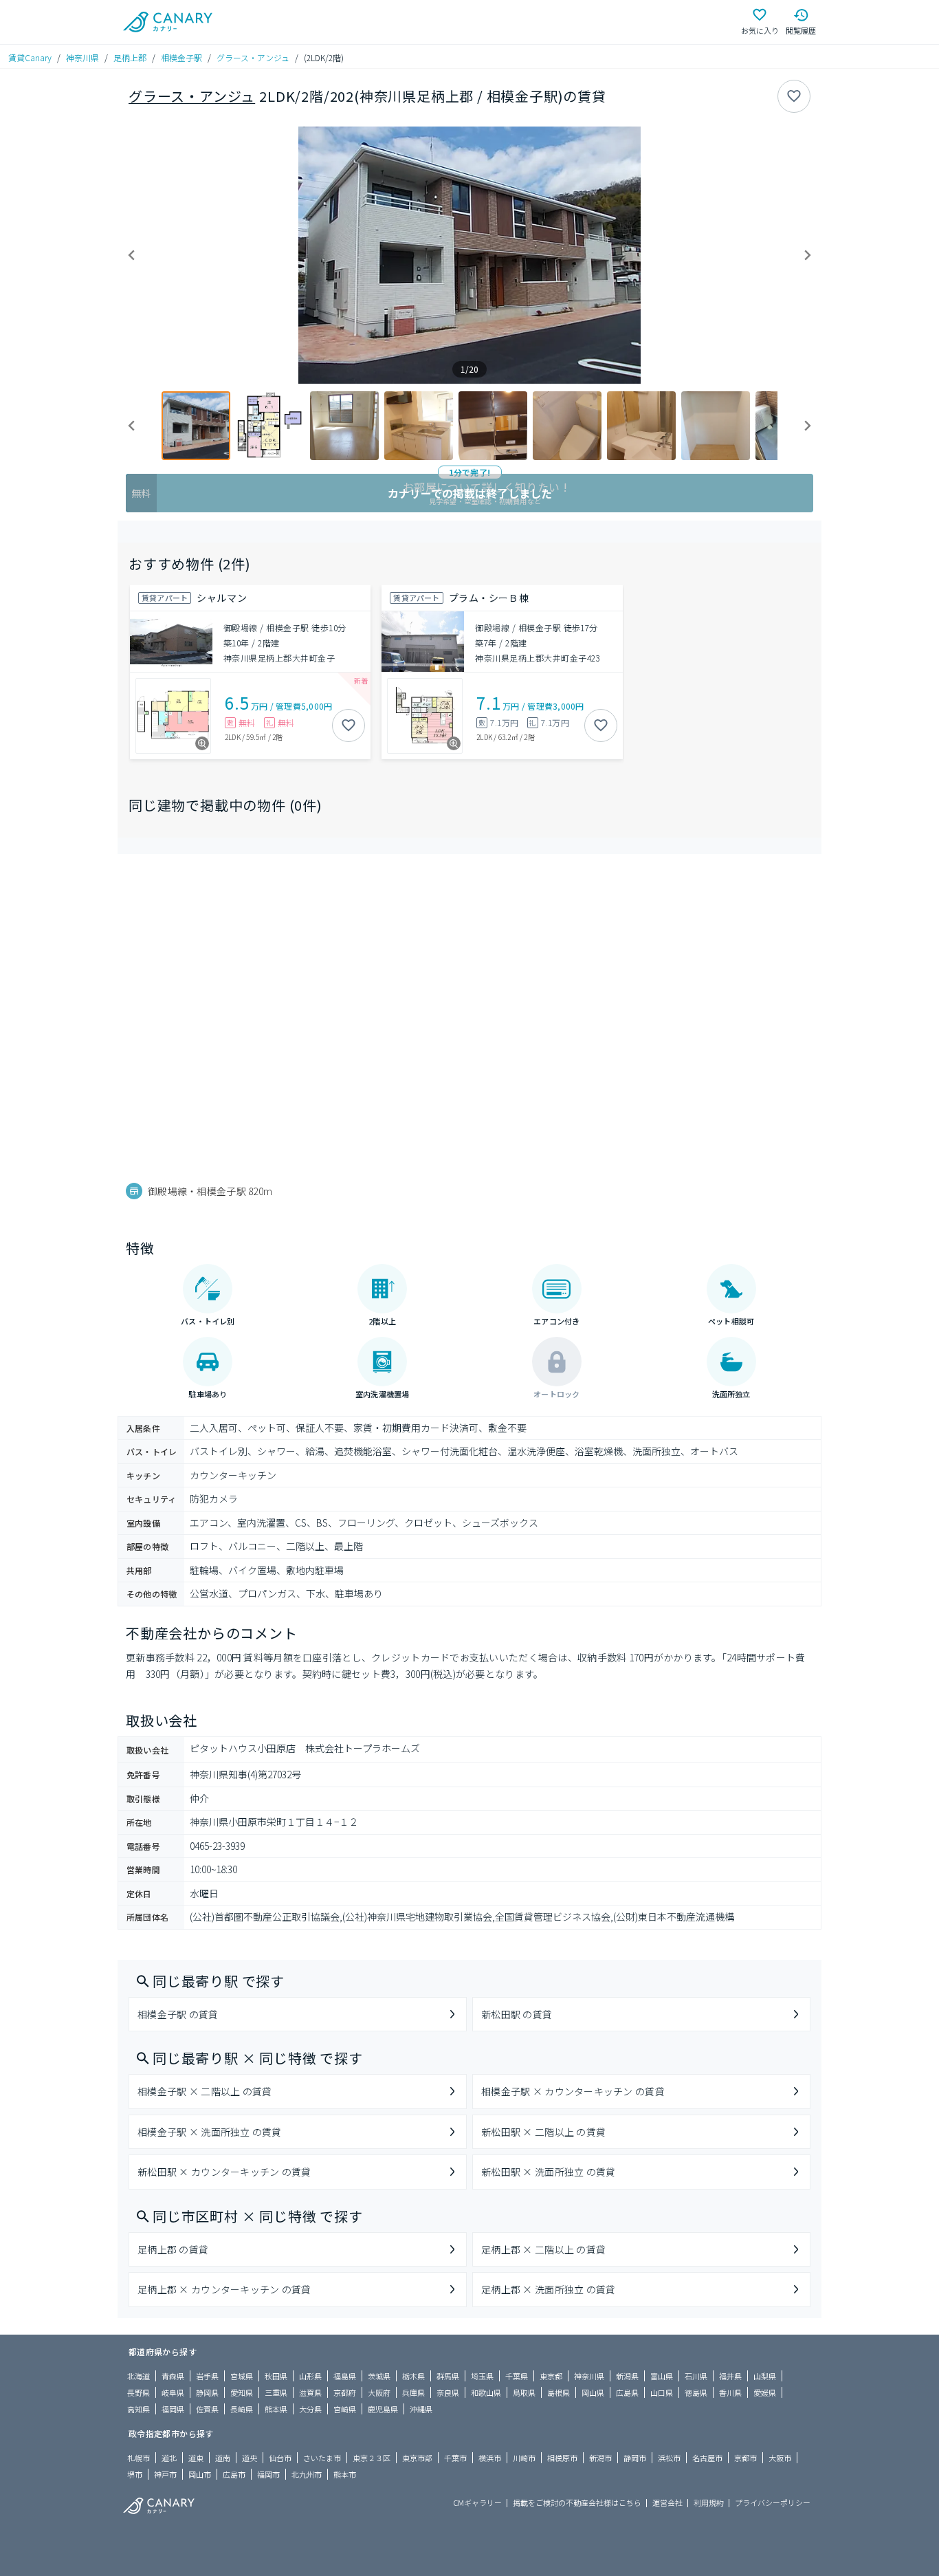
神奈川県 (82, 57)
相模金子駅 (181, 57)
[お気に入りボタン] (794, 96)
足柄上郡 (130, 57)
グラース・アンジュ (253, 57)
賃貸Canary (30, 57)
